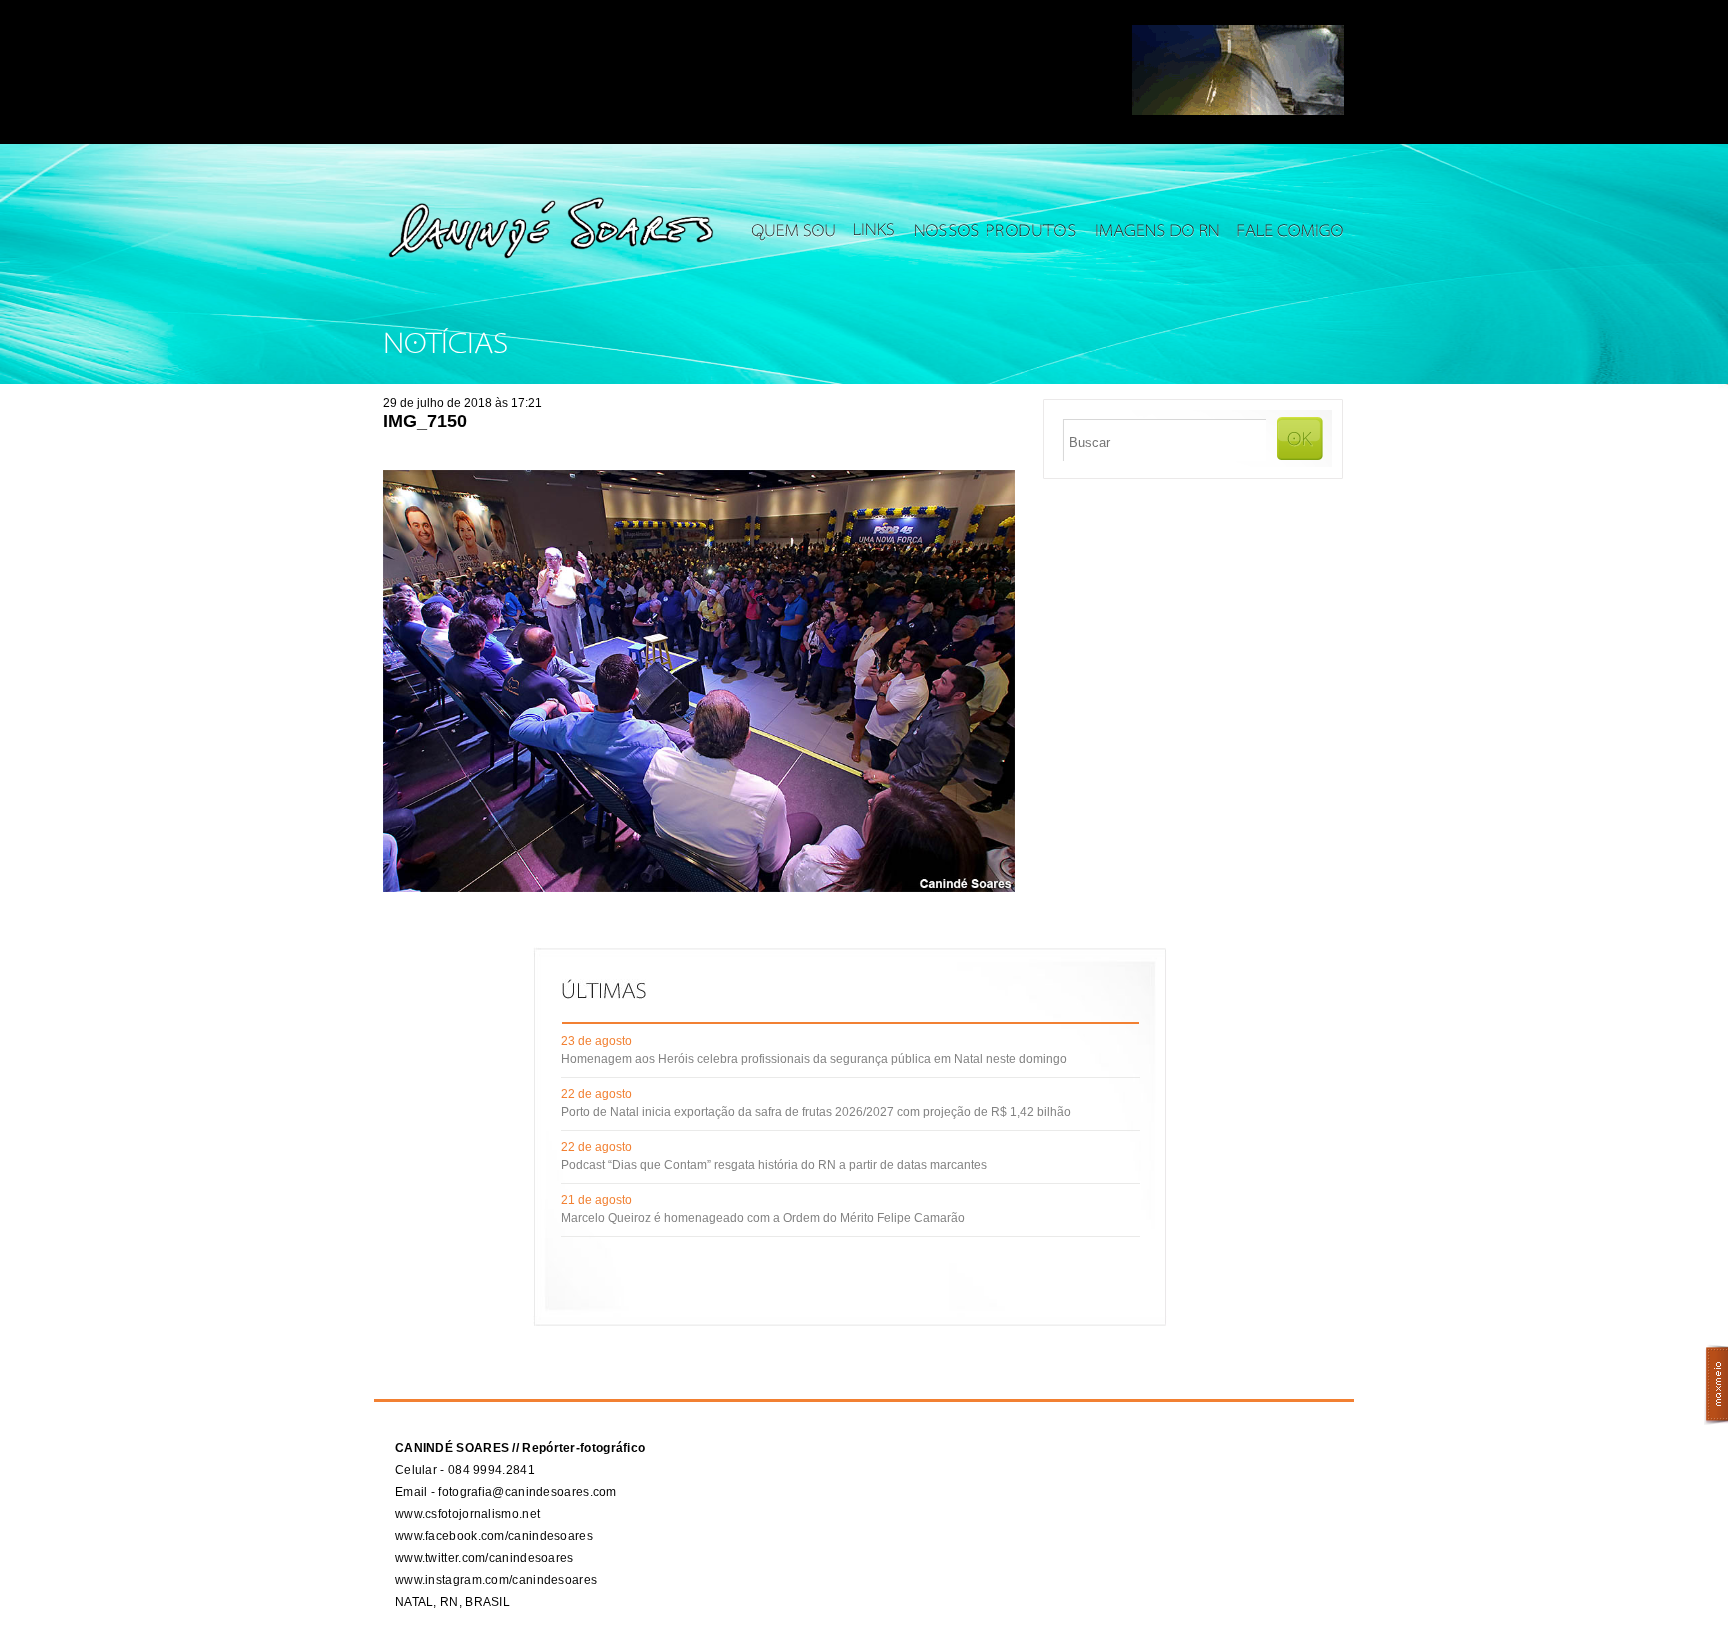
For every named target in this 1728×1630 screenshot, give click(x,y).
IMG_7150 (425, 421)
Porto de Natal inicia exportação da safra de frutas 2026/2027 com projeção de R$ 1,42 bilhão (816, 1112)
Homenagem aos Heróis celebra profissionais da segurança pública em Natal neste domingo (814, 1059)
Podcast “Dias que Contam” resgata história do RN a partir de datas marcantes (774, 1165)
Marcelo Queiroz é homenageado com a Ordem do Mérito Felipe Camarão (763, 1218)
